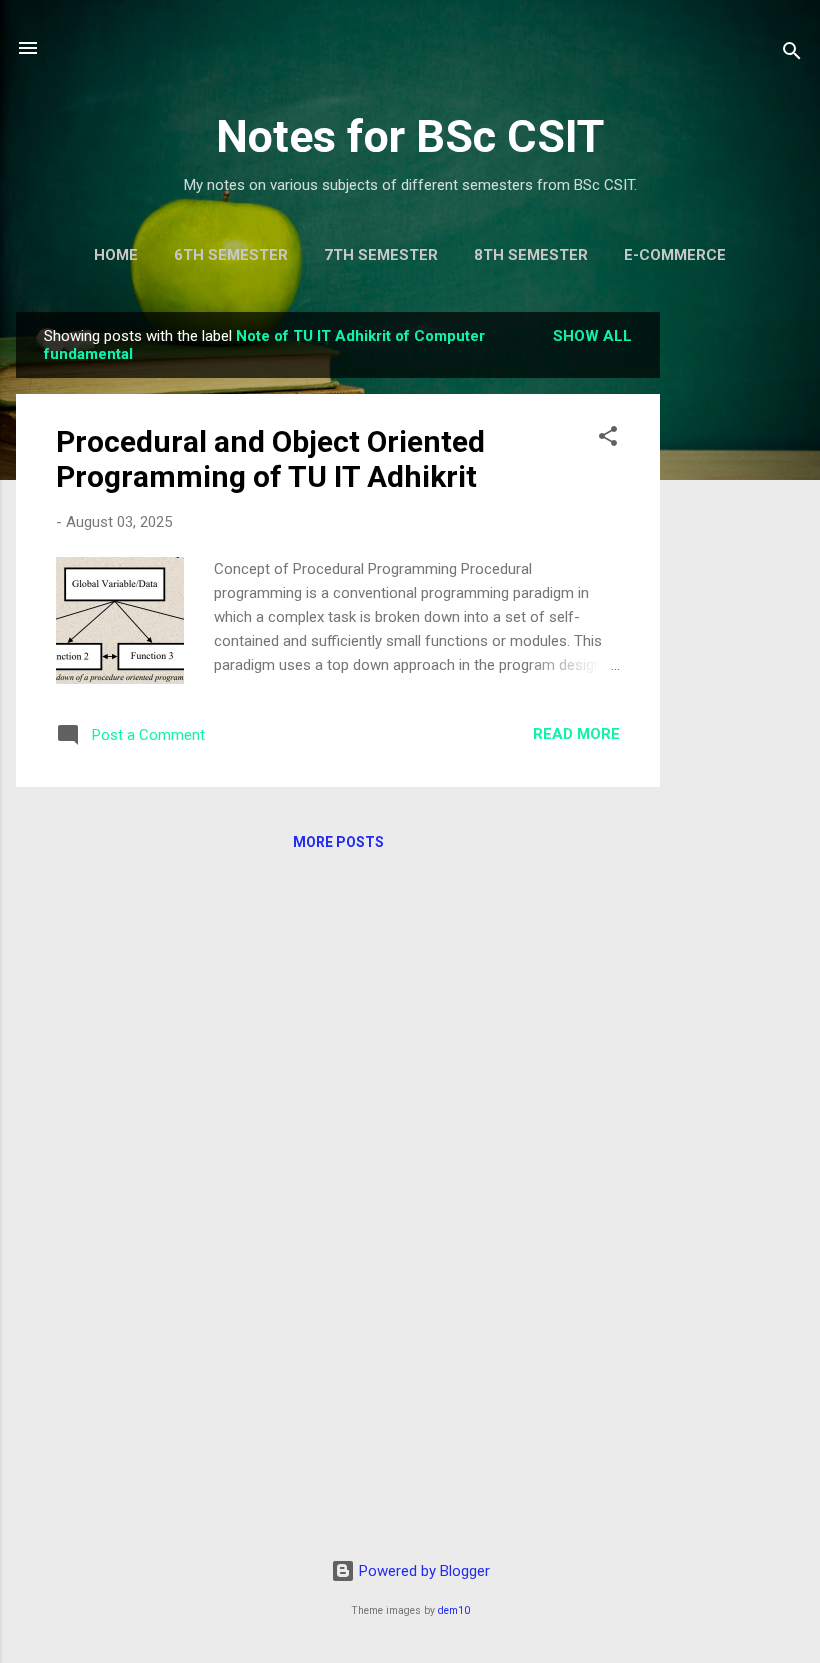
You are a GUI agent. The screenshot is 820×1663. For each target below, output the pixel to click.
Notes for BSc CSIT (410, 136)
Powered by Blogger (422, 1571)
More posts (338, 842)
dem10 (454, 1610)
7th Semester (381, 255)
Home (116, 255)
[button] (608, 439)
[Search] (792, 54)
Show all (592, 336)
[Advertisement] (740, 612)
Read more (576, 734)
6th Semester (231, 255)
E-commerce (675, 255)
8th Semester (531, 255)
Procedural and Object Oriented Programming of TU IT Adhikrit (270, 459)
